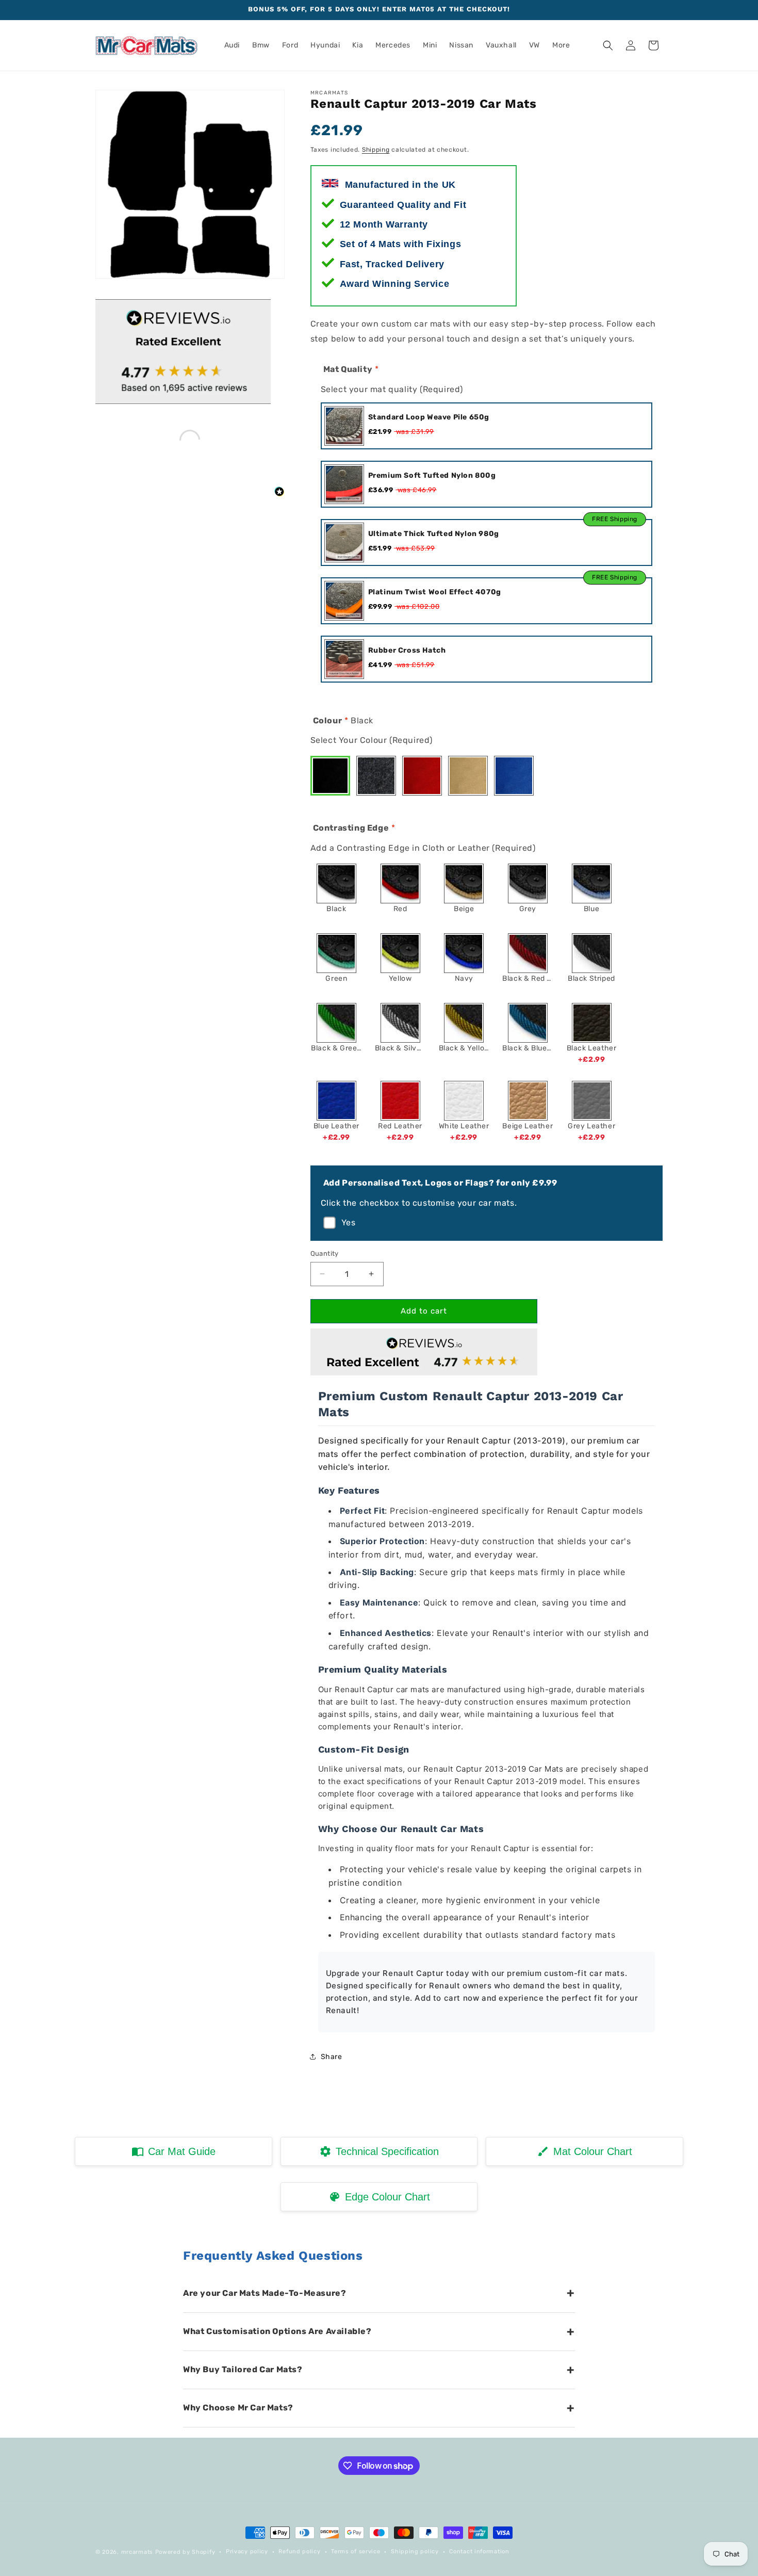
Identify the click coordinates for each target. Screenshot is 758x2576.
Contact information (479, 2551)
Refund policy (299, 2551)
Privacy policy (247, 2551)
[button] (608, 45)
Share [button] (332, 2057)
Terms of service (356, 2551)
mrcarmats (137, 2552)
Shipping (376, 150)
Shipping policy (415, 2551)
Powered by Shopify (185, 2552)
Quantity (325, 1253)
